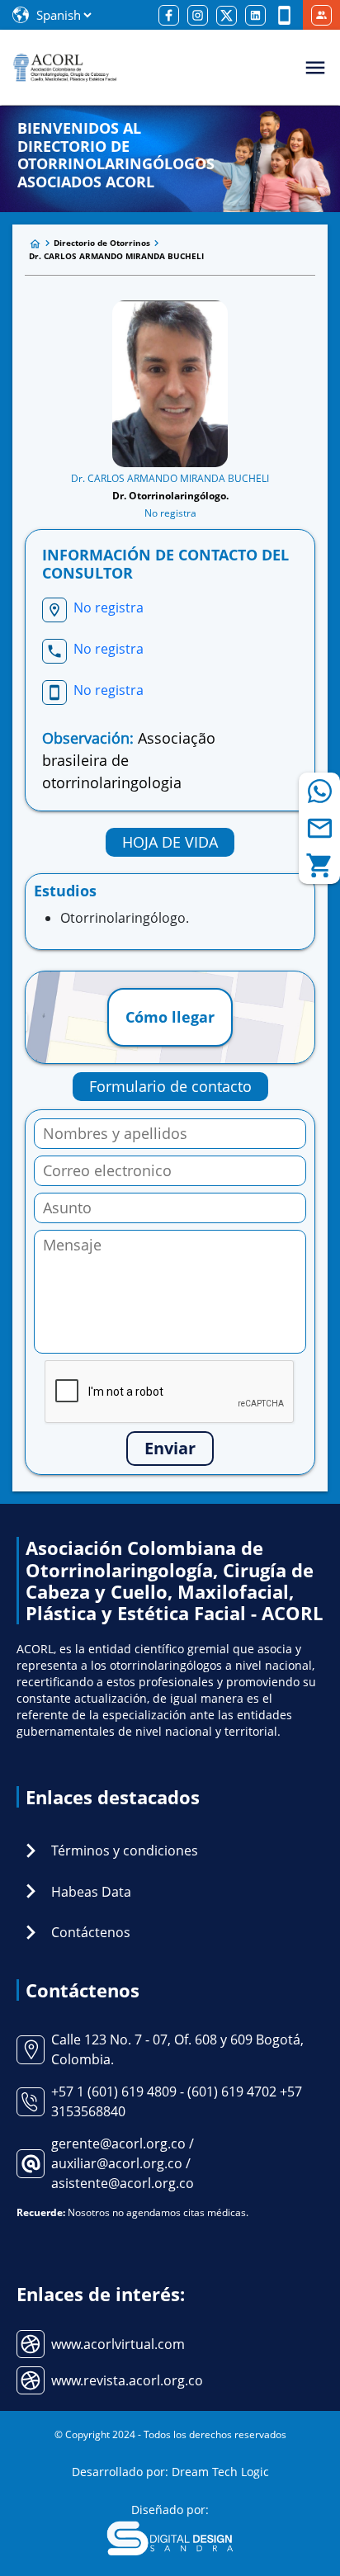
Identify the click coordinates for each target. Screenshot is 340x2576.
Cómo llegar (170, 1017)
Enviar (170, 1448)
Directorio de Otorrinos (102, 243)
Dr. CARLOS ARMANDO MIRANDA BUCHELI (116, 256)
